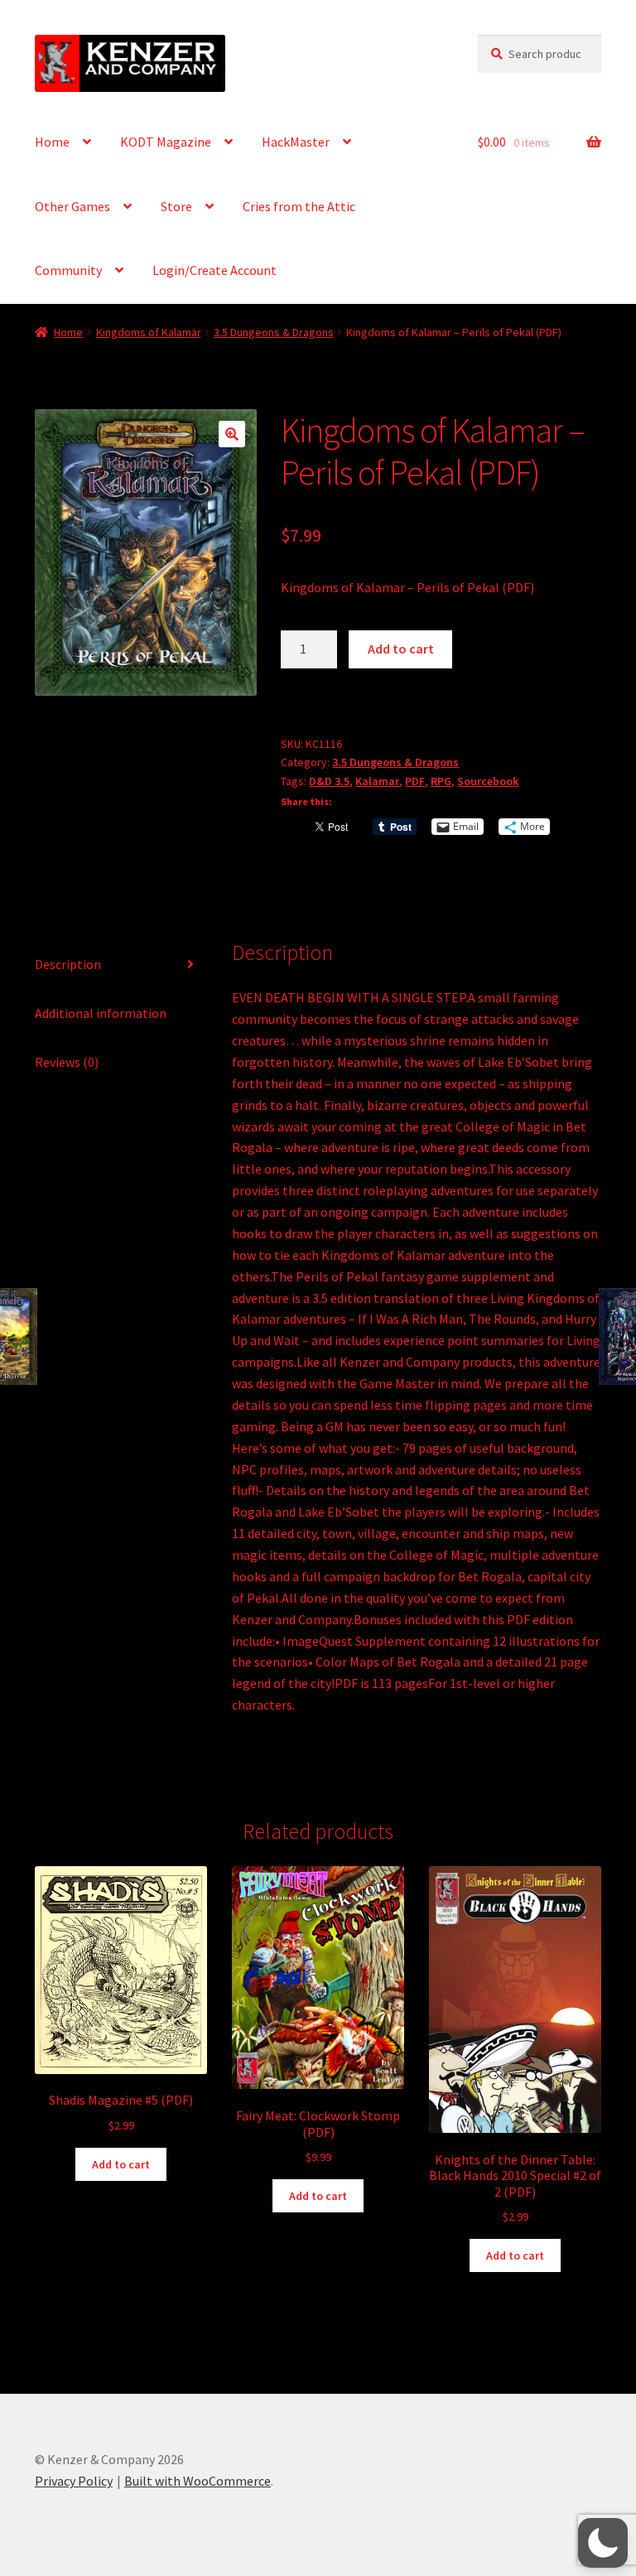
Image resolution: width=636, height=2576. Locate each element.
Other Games (72, 206)
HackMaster (296, 142)
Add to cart (401, 649)
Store (176, 206)
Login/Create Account (214, 270)
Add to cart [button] (121, 2164)
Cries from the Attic (299, 206)
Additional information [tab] (101, 1013)
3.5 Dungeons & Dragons (274, 332)
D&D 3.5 (329, 781)
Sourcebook (488, 781)
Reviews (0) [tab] (67, 1062)
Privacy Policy (74, 2481)
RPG (441, 781)
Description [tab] (68, 964)
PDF (415, 781)
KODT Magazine (166, 142)
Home (52, 142)
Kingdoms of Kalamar (149, 332)
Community (68, 270)
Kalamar (377, 781)
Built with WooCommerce (198, 2481)
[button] (232, 434)
